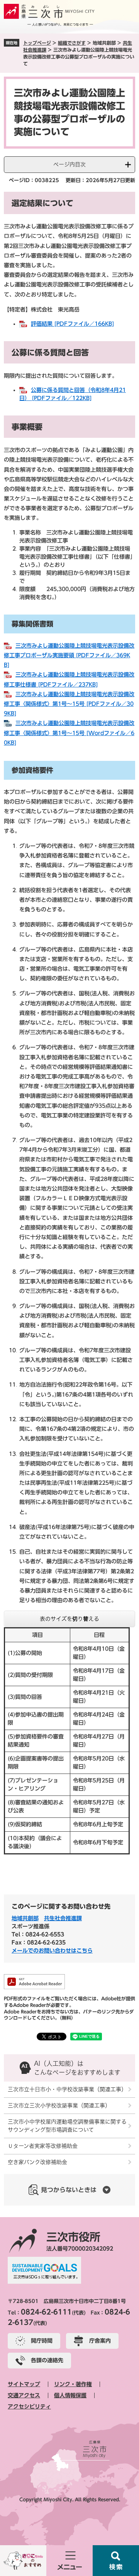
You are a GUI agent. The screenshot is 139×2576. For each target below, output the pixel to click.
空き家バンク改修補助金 (37, 2162)
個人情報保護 (70, 2395)
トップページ (37, 43)
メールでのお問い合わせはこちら (52, 1951)
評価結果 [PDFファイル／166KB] (72, 324)
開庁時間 (42, 2341)
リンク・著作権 (73, 2384)
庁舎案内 (100, 2341)
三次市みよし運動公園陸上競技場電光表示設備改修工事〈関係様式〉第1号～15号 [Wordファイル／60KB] (69, 733)
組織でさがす (72, 43)
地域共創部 (25, 1918)
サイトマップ (24, 2384)
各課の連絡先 (47, 2360)
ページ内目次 (69, 164)
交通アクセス (24, 2395)
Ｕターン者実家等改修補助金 (43, 2146)
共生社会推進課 (63, 1918)
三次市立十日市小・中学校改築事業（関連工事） (67, 2089)
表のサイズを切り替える (69, 1619)
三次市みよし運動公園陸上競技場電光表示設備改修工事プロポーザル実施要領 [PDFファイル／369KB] (69, 655)
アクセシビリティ (29, 2407)
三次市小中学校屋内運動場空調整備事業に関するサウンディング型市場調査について (67, 2126)
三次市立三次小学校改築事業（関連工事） (59, 2105)
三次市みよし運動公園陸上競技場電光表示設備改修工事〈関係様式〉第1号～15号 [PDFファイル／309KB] (69, 704)
